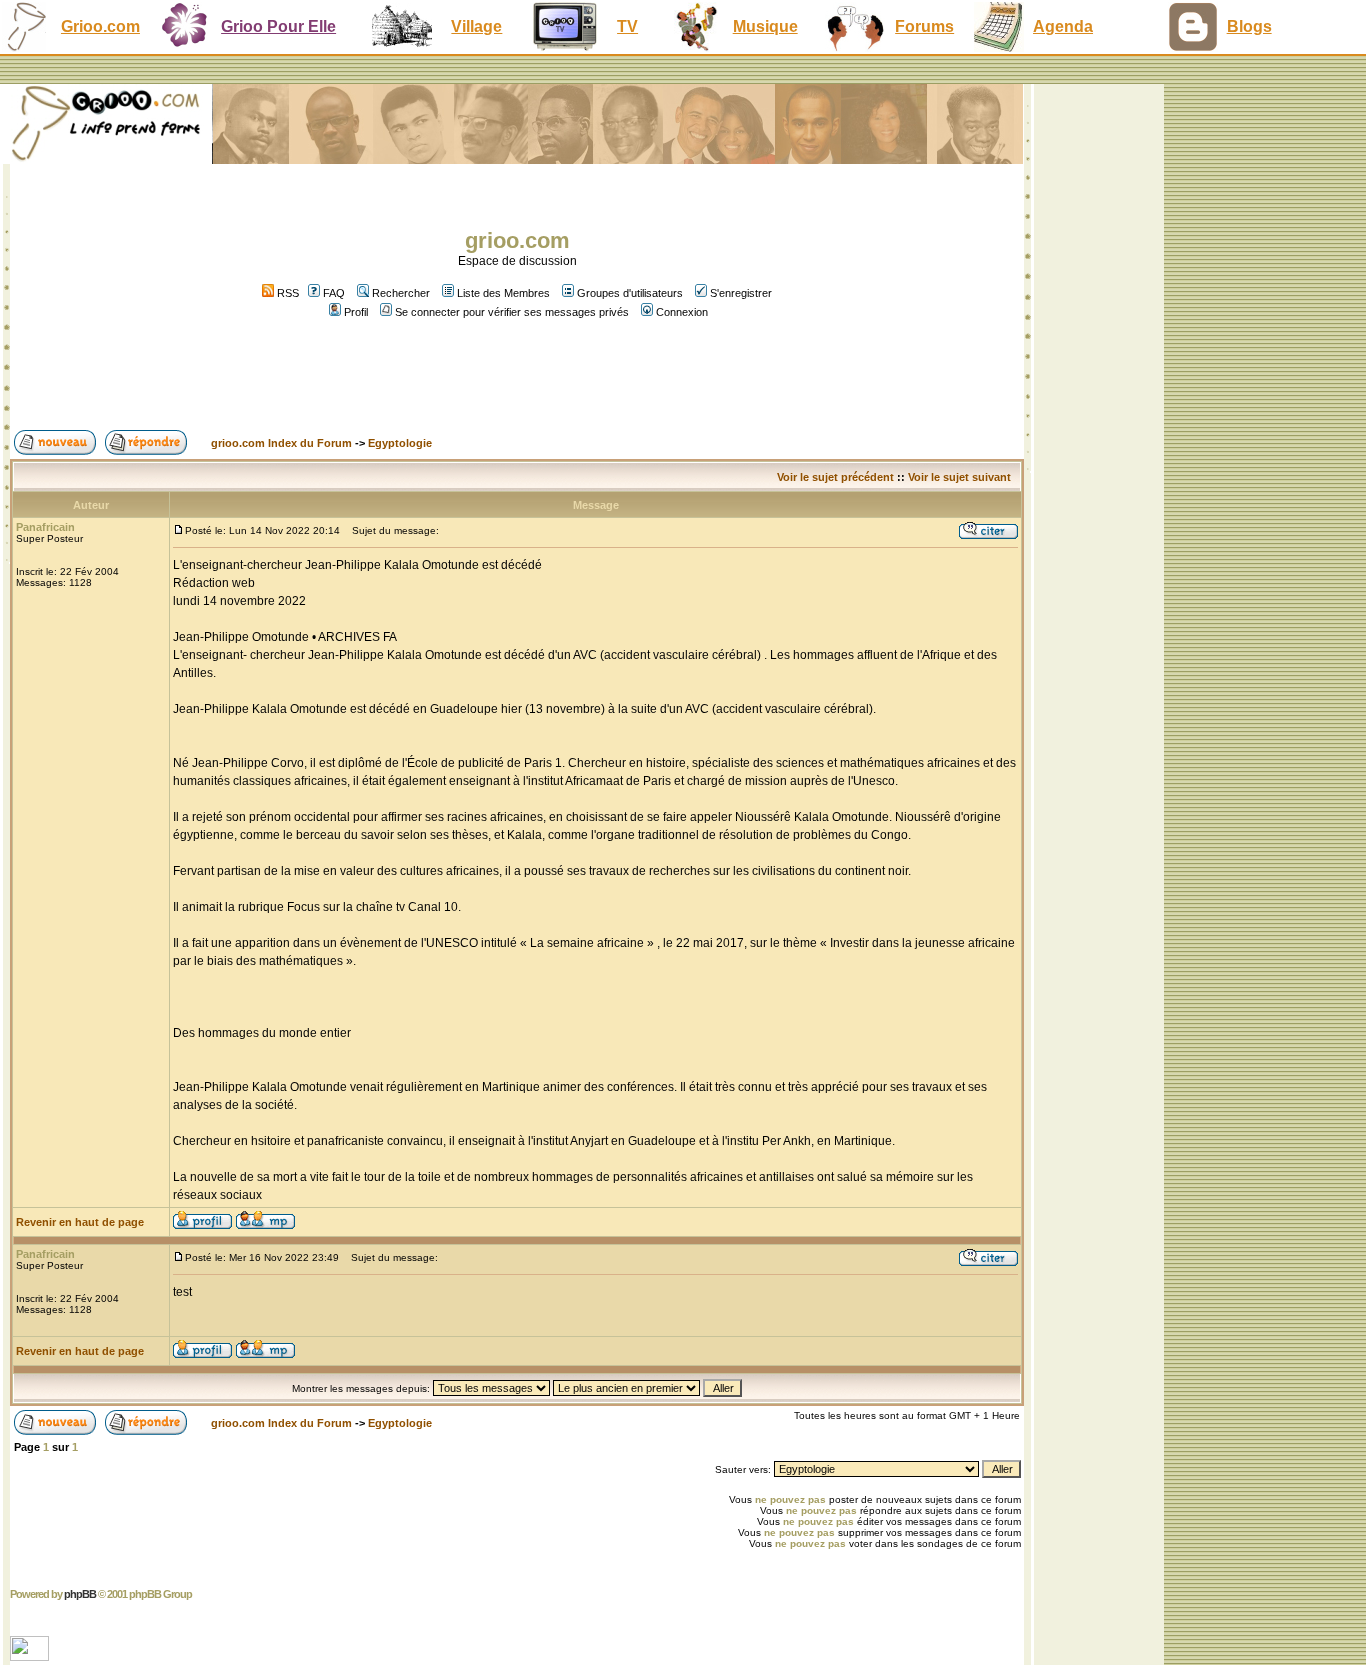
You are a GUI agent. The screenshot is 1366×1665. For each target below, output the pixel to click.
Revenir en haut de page (80, 1222)
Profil (356, 312)
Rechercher (401, 293)
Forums (924, 26)
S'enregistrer (741, 293)
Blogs (1249, 26)
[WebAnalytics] (31, 1655)
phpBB (80, 1594)
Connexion (682, 312)
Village (476, 26)
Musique (765, 26)
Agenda (1063, 26)
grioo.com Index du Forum (281, 443)
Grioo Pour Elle (278, 26)
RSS (286, 293)
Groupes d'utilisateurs (630, 293)
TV (627, 26)
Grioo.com (100, 26)
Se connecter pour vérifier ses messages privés (512, 312)
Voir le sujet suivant (959, 477)
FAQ (334, 293)
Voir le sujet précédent (835, 477)
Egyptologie (400, 443)
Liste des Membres (503, 293)
